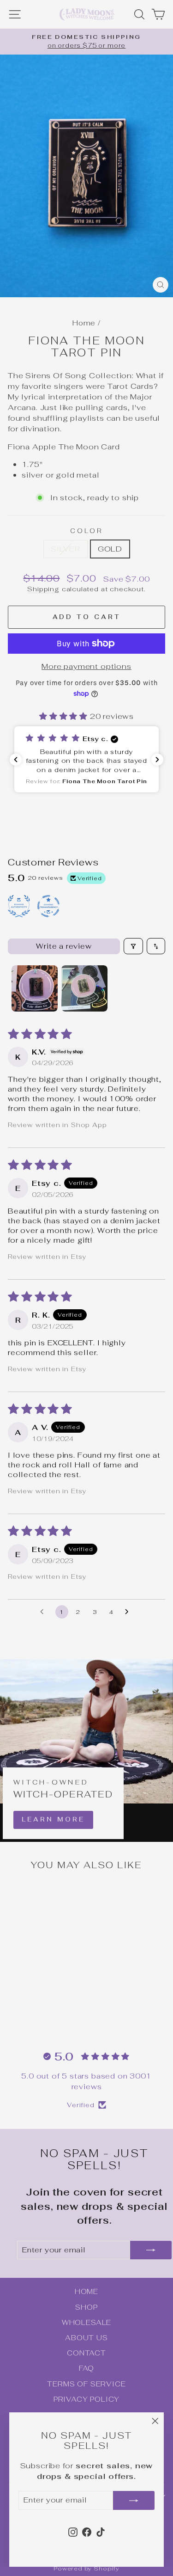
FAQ (86, 2368)
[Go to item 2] (84, 988)
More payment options (86, 666)
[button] (65, 716)
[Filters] (133, 946)
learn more (53, 1819)
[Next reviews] (157, 760)
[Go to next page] (129, 1612)
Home (84, 323)
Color (87, 531)
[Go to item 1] (35, 988)
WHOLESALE (86, 2322)
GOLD (110, 549)
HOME (86, 2291)
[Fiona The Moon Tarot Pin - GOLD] (43, 2018)
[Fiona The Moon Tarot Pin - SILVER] (33, 2018)
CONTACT (86, 2353)
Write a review (64, 946)
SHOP (86, 2307)
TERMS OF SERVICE (86, 2384)
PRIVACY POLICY (87, 2399)
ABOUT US (86, 2338)
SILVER (66, 549)
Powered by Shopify (86, 2568)
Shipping (43, 589)
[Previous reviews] (16, 760)
